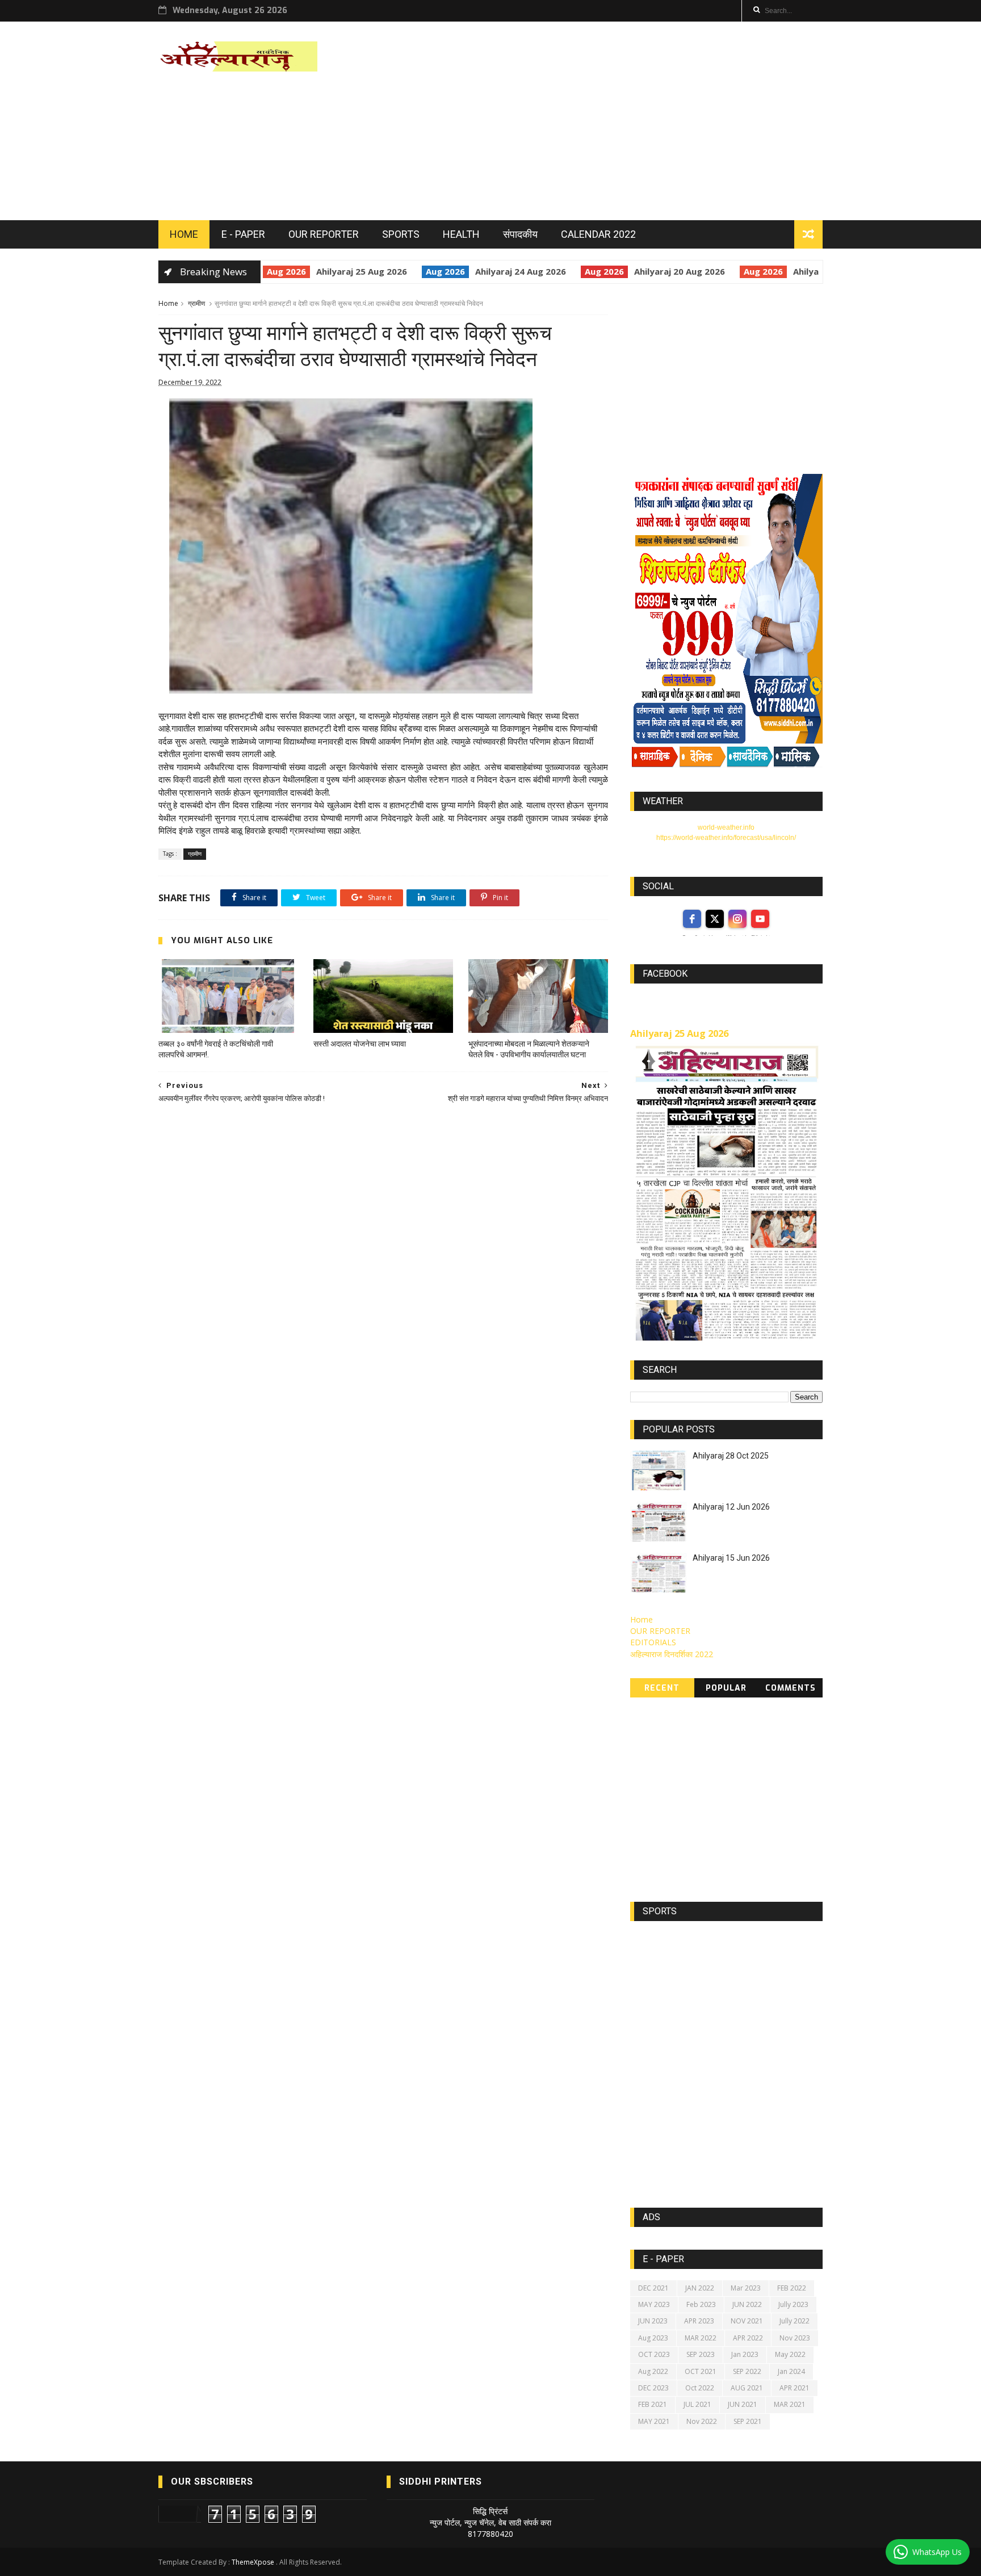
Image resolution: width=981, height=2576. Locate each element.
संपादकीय (520, 234)
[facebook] (692, 919)
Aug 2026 (268, 271)
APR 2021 (795, 2388)
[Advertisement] (616, 121)
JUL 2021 (697, 2404)
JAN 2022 (700, 2288)
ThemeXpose (253, 2562)
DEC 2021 (653, 2288)
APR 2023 (699, 2321)
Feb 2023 (701, 2304)
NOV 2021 (747, 2321)
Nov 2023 (795, 2338)
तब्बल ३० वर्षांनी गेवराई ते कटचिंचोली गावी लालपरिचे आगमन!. (216, 1049)
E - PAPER (243, 234)
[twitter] (715, 919)
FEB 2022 (792, 2288)
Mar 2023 (746, 2288)
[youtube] (760, 919)
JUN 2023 (653, 2321)
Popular (726, 1688)
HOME (184, 234)
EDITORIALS (653, 1642)
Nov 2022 (702, 2421)
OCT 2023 (654, 2354)
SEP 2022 (747, 2371)
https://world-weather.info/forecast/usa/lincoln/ (726, 838)
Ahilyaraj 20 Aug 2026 (661, 271)
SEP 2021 (748, 2421)
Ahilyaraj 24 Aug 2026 (502, 271)
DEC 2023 (653, 2388)
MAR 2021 (790, 2404)
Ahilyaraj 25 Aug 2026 (343, 271)
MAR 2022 (701, 2338)
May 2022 (790, 2354)
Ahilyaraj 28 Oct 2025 (731, 1456)
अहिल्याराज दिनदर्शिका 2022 (672, 1654)
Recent (662, 1688)
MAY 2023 (654, 2304)
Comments (791, 1688)
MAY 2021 (654, 2421)
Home (168, 303)
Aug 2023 (653, 2338)
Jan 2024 (791, 2371)
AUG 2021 (747, 2388)
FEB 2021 (653, 2404)
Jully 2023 (793, 2304)
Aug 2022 (653, 2371)
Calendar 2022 (598, 234)
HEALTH (461, 234)
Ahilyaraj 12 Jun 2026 (731, 1507)
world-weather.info (726, 827)
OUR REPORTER (324, 234)
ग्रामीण (196, 303)
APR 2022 (748, 2338)
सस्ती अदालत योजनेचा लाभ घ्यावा (360, 1044)
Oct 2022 (700, 2388)
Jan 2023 (745, 2354)
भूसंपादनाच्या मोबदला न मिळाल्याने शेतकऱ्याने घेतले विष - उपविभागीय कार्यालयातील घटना (529, 1049)
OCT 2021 (701, 2371)
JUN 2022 (747, 2304)
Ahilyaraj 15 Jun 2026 (731, 1558)
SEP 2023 (701, 2354)
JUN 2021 (743, 2404)
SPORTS (401, 234)
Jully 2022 (795, 2321)
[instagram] (737, 919)
